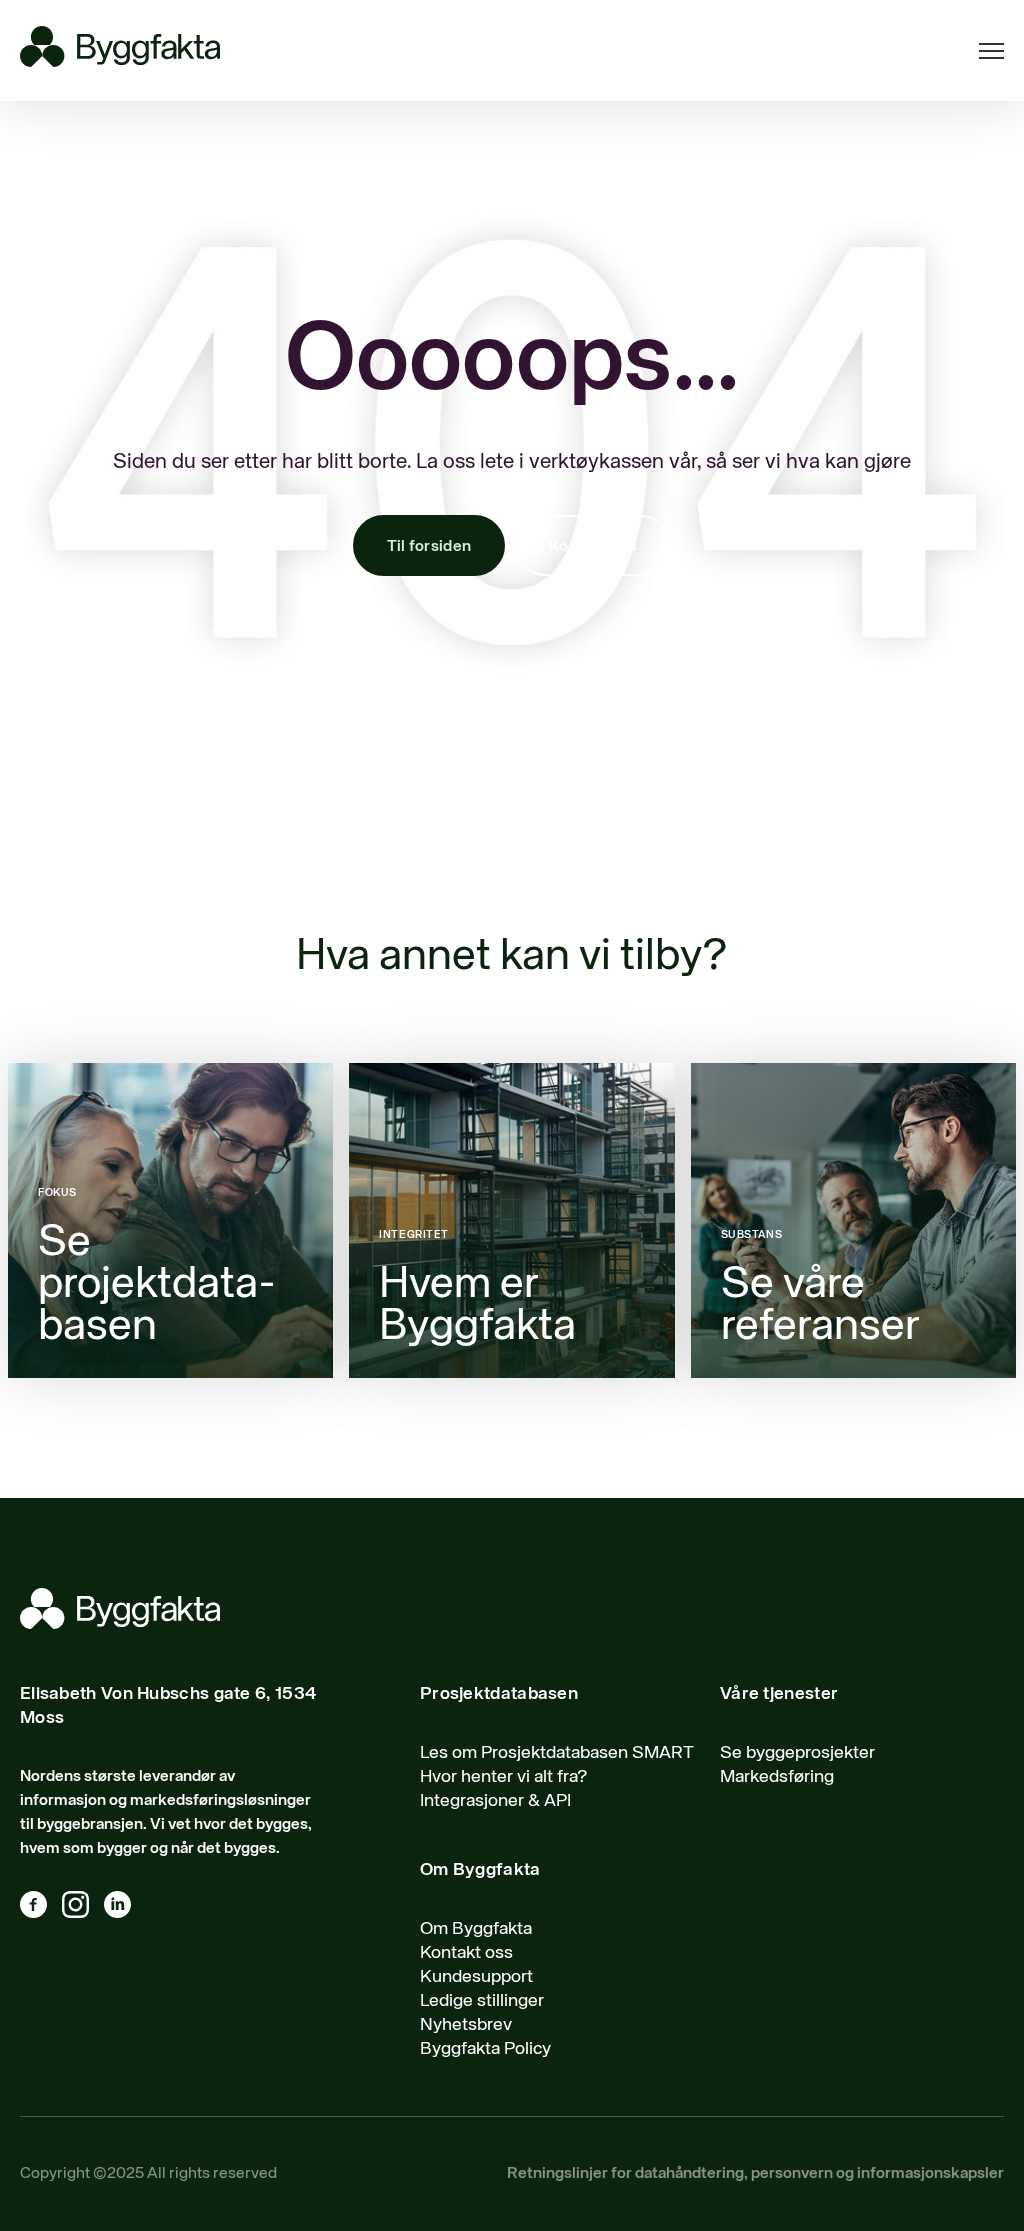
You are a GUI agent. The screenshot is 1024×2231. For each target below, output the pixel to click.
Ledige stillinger (482, 2001)
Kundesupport (476, 1977)
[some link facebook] (41, 1908)
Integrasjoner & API (495, 1801)
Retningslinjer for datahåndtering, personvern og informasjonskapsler (755, 2174)
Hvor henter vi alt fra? (504, 1777)
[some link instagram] (83, 1908)
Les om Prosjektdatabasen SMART (557, 1753)
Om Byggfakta (476, 1929)
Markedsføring (777, 1777)
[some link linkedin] (125, 1908)
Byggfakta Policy (485, 2049)
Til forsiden (429, 547)
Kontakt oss (593, 547)
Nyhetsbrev (466, 2025)
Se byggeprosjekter (797, 1753)
